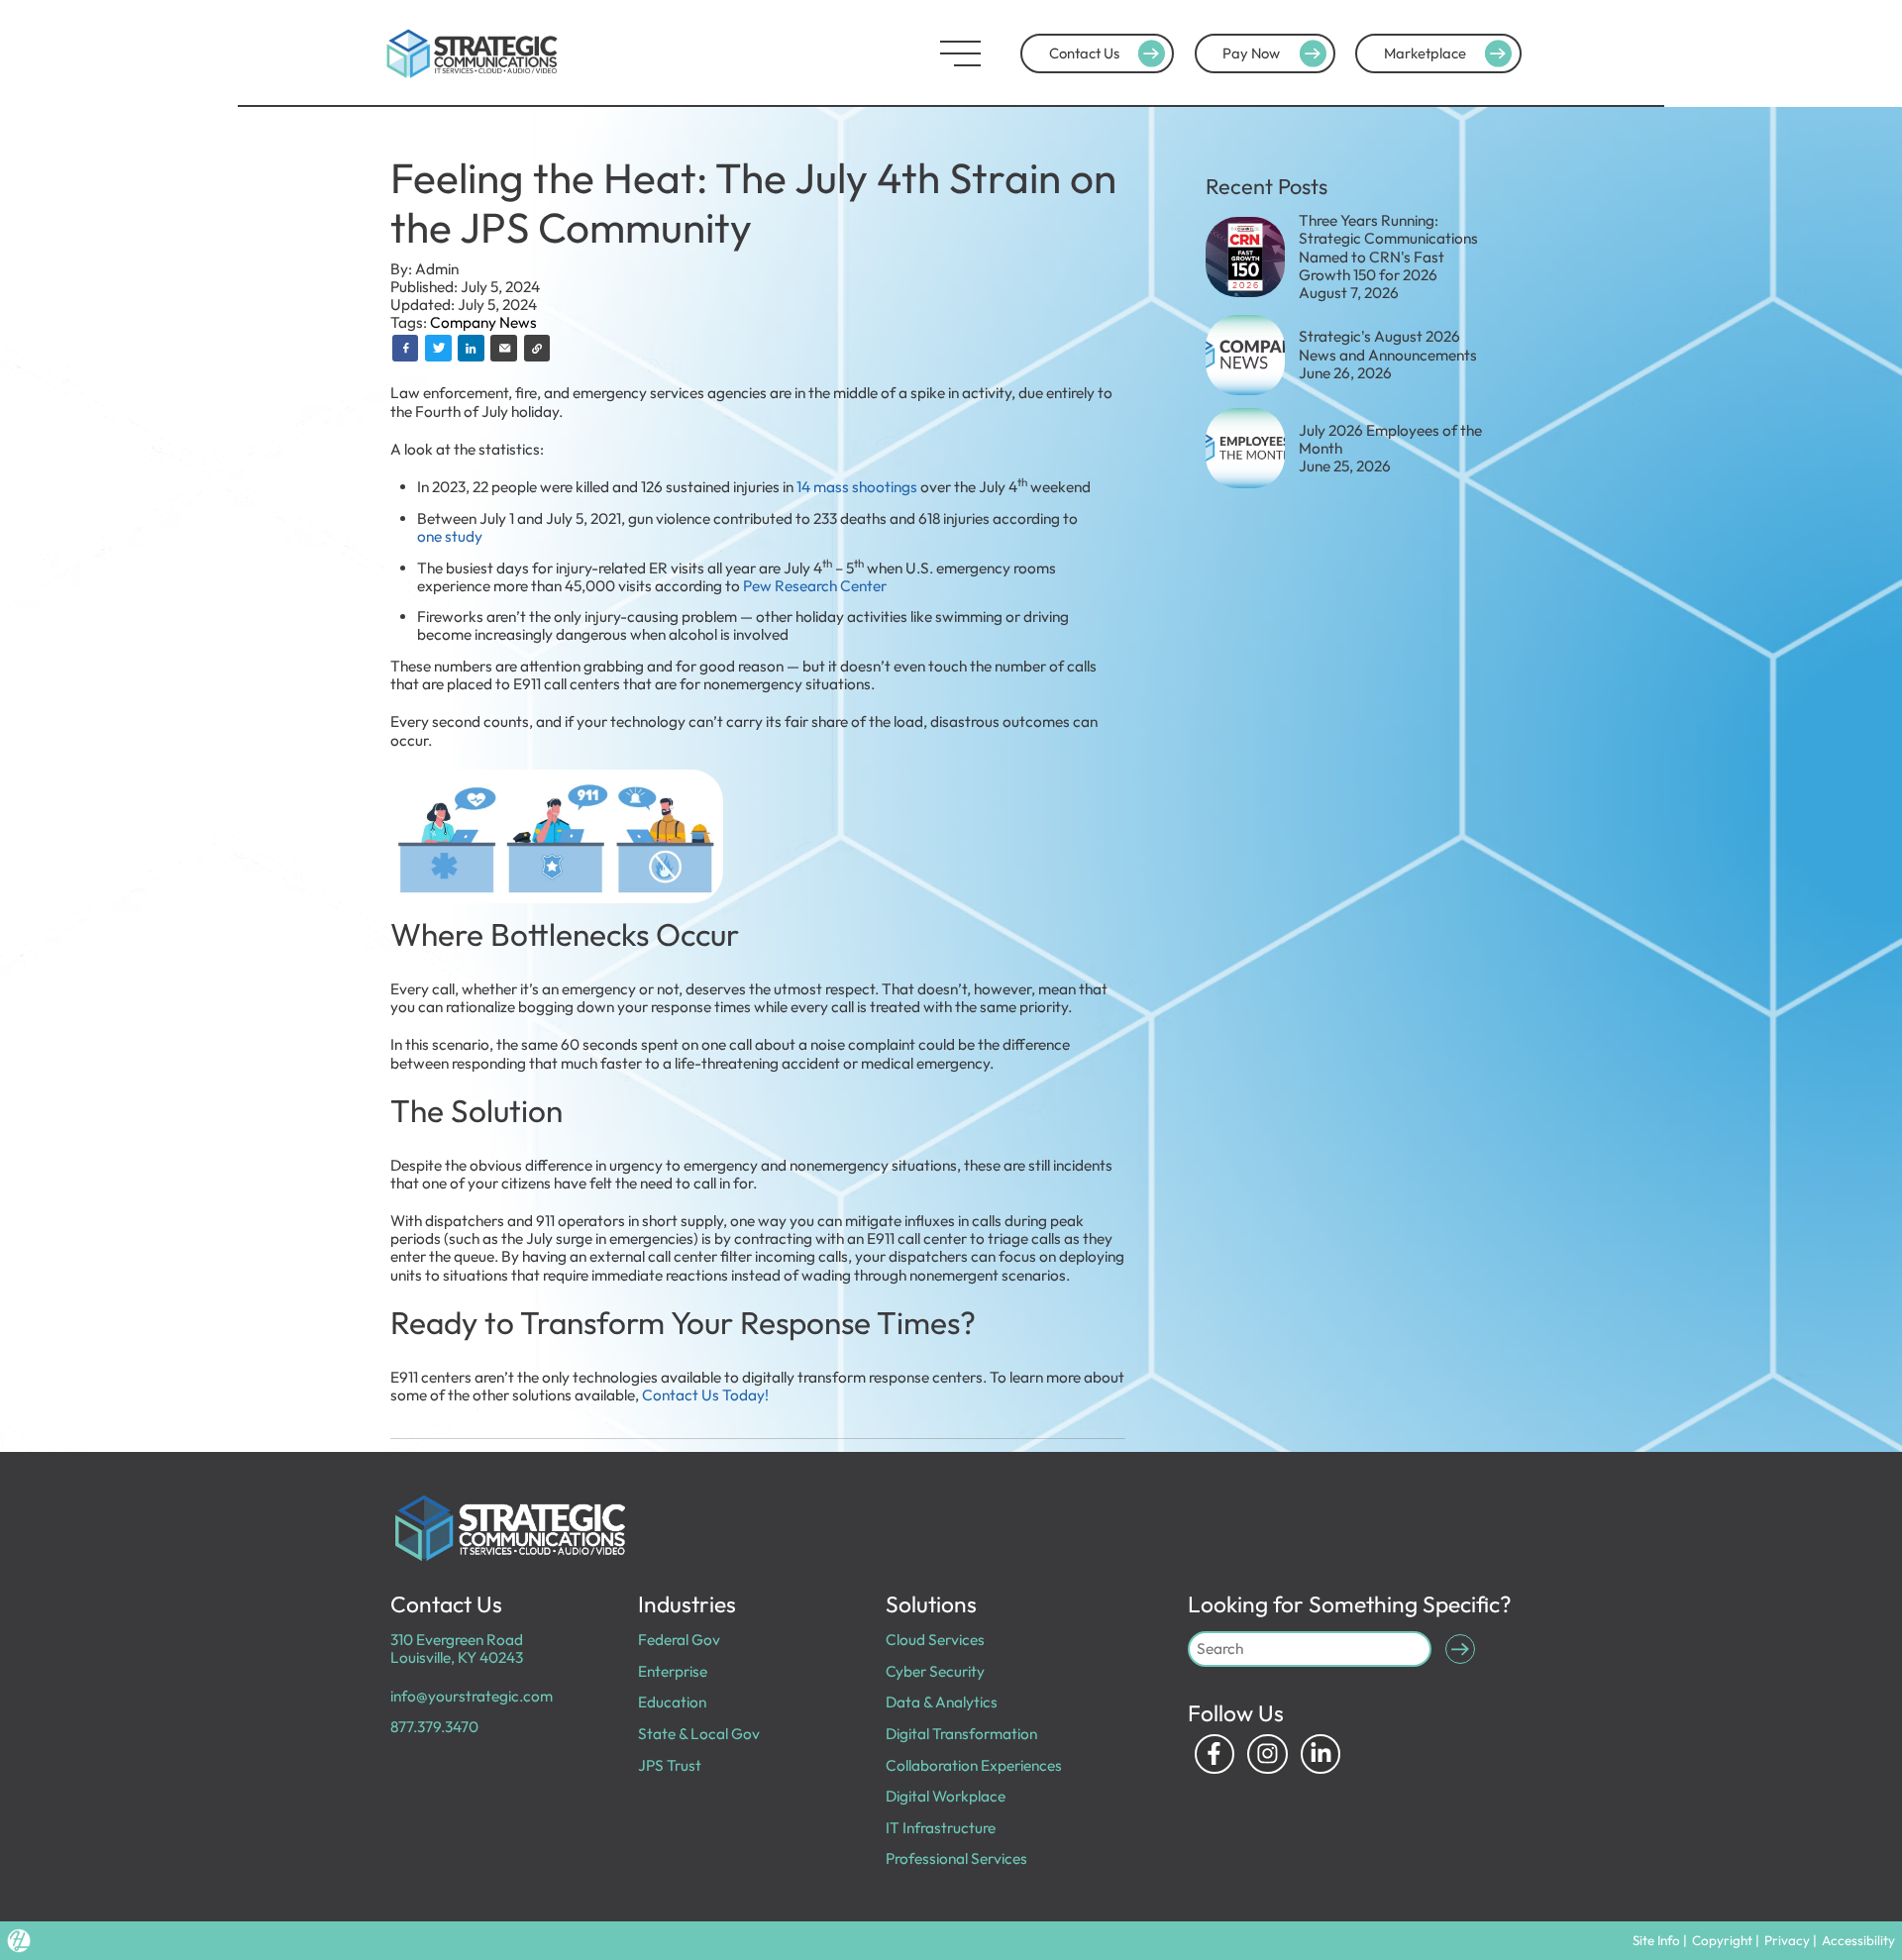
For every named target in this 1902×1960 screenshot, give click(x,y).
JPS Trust (670, 1765)
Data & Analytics (942, 1702)
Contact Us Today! (705, 1395)
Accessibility (1858, 1940)
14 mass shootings (857, 487)
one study (450, 536)
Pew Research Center (815, 586)
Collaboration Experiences (974, 1765)
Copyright (1722, 1940)
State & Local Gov (699, 1734)
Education (672, 1702)
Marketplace (1425, 53)
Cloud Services (935, 1640)
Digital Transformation (961, 1734)
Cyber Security (935, 1671)
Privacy (1787, 1940)
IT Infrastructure (941, 1828)
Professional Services (956, 1858)
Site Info (1656, 1940)
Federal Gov (679, 1640)
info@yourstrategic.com (472, 1696)
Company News (483, 322)
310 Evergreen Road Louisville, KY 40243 (457, 1649)
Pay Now (1251, 53)
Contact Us (1084, 53)
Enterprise (673, 1671)
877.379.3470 (434, 1727)
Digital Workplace (946, 1796)
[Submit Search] (1460, 1649)
